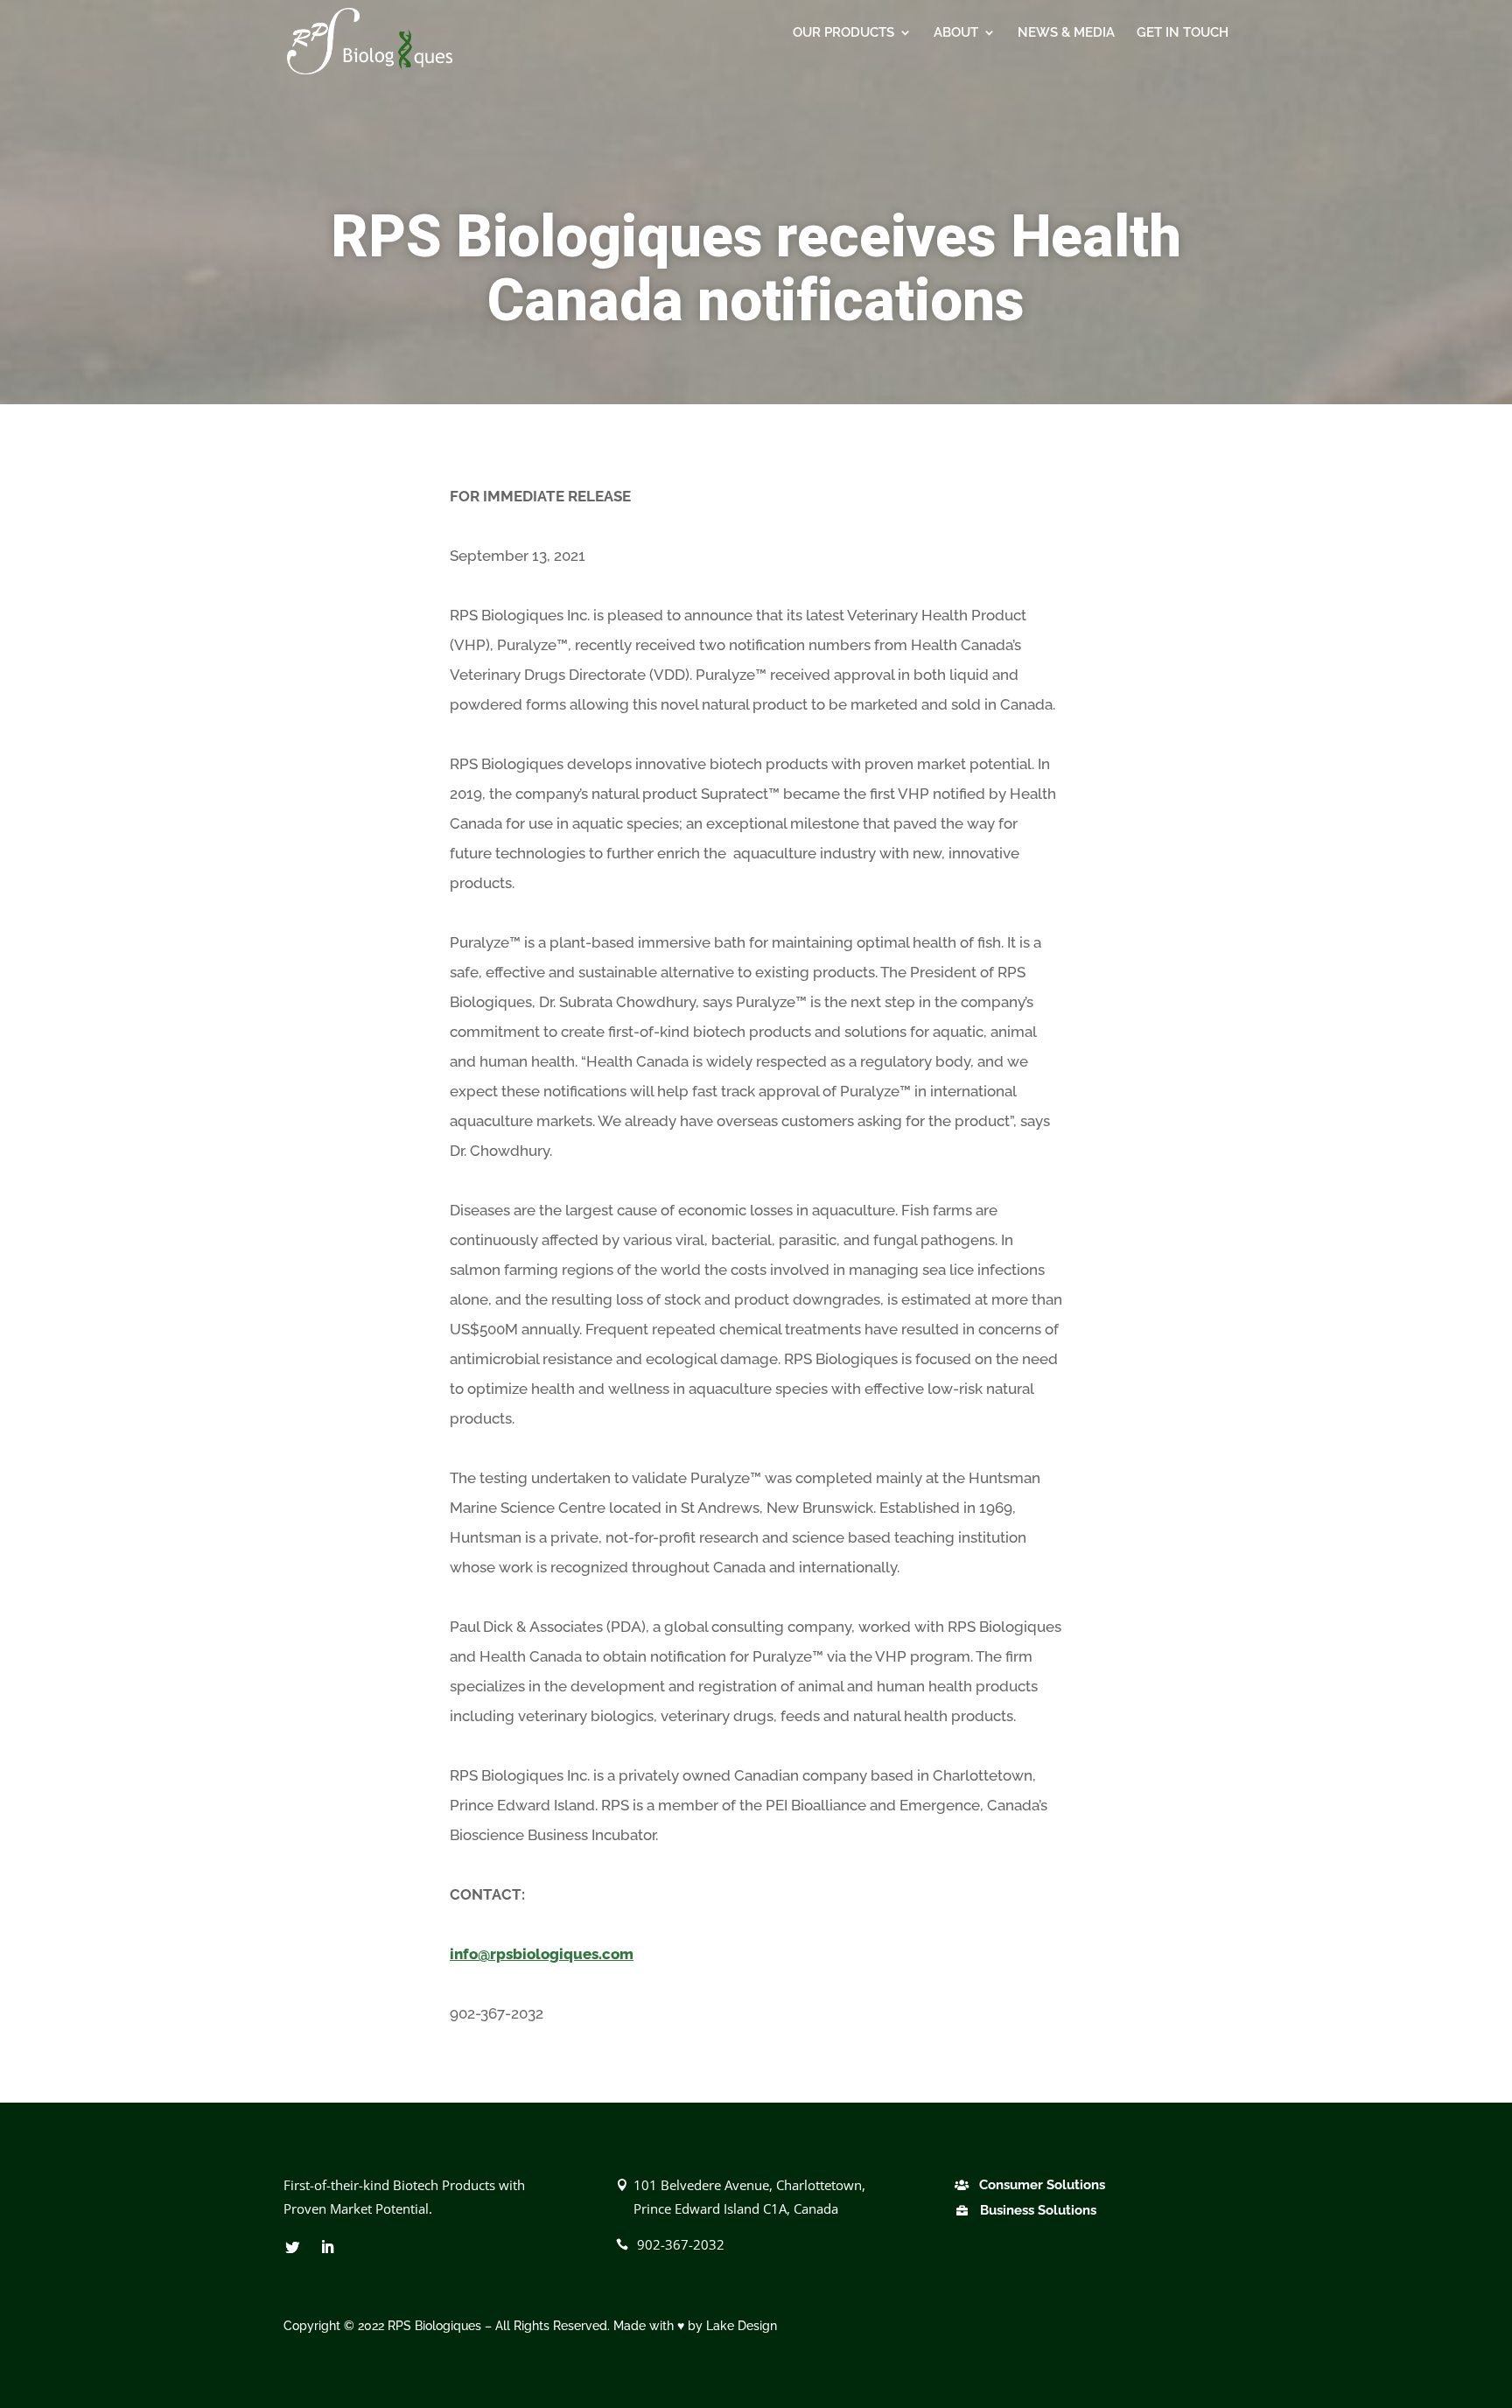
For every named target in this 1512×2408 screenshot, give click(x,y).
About (956, 33)
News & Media (1066, 33)
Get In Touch (1183, 33)
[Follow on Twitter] (292, 2247)
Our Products (843, 33)
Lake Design (742, 2326)
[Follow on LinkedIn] (327, 2247)
